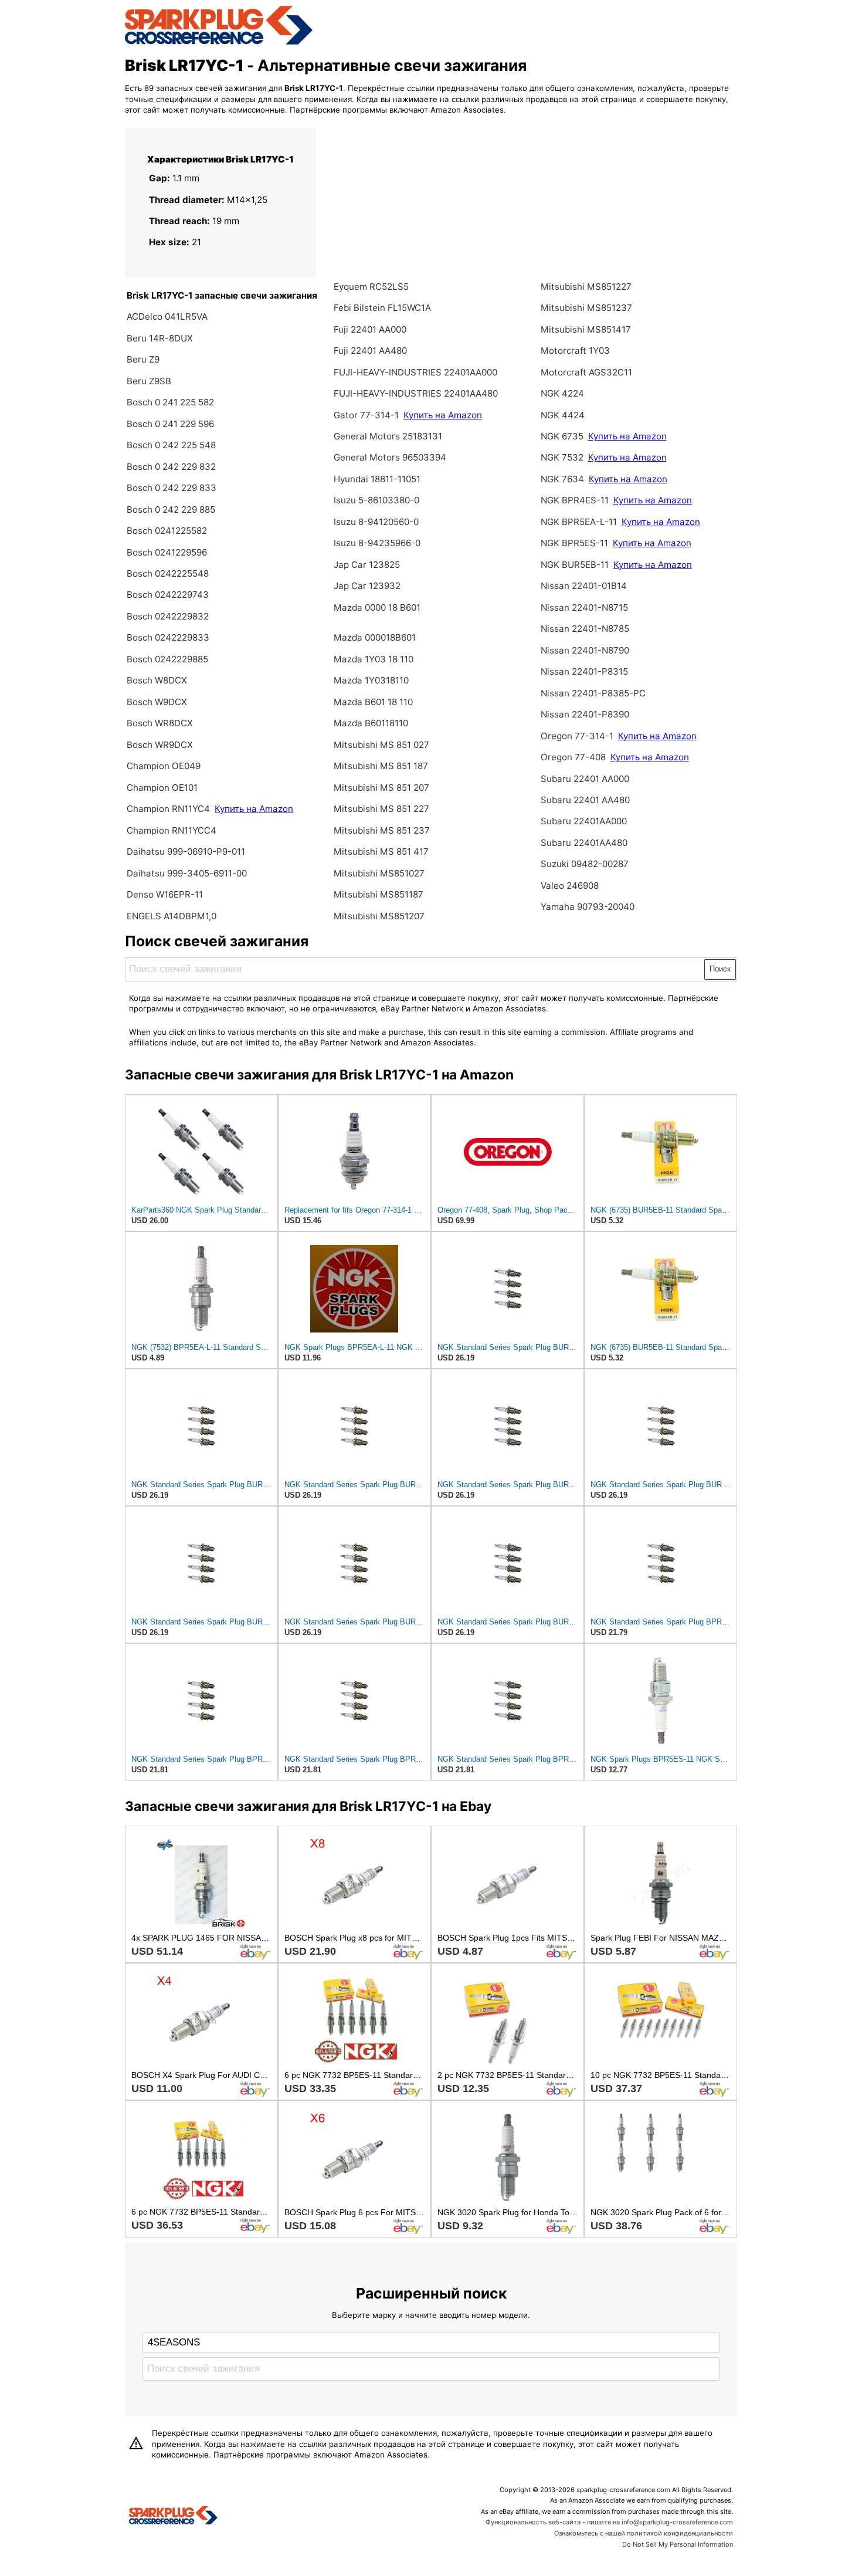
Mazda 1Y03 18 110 (374, 659)
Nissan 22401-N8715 (584, 607)
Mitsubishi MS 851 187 (381, 766)
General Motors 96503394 (390, 457)
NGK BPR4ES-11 (575, 500)
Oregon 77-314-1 (577, 736)
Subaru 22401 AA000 (585, 779)
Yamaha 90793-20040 (588, 907)
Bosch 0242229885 (167, 659)
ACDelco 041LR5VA (167, 317)
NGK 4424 (563, 415)
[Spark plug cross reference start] (173, 2517)
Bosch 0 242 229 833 (172, 488)
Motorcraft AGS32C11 (586, 372)
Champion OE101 (162, 788)
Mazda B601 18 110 (373, 702)
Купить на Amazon (254, 809)
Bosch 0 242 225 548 (171, 445)
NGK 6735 (562, 436)
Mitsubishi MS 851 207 (381, 788)
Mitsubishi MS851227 (586, 287)
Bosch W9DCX (157, 702)
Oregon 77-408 (573, 757)
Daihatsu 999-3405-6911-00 (187, 873)
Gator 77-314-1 (366, 415)
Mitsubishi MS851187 (379, 894)
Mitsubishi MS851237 (586, 308)
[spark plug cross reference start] (219, 43)
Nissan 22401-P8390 (585, 714)
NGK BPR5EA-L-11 (579, 522)
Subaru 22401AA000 (584, 821)
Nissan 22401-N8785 (585, 629)
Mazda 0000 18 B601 (377, 607)
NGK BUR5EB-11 (575, 565)
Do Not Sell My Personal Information (678, 2544)
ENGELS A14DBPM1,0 (172, 916)
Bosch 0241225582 (167, 531)
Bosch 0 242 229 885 (171, 510)
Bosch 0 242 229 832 (171, 467)
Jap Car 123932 (367, 586)
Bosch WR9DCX (160, 745)
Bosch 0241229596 (167, 552)
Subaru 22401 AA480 (585, 800)
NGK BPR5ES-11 (574, 543)
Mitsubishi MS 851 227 (381, 809)
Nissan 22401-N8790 (585, 650)
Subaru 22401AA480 (584, 843)
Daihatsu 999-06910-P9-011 (186, 852)
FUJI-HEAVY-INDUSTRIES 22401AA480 (416, 393)
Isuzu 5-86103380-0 (376, 500)
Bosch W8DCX (157, 680)
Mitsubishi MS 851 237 (382, 830)
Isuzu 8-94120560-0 (376, 522)
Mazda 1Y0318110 (371, 680)
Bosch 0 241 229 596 (170, 424)
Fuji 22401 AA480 (370, 351)
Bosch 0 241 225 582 (170, 402)
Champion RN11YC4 (169, 809)
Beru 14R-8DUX (160, 338)
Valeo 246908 (570, 886)
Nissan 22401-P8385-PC (593, 693)
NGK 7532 (562, 457)
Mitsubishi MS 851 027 (381, 745)
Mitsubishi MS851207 (379, 916)
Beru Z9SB (149, 381)
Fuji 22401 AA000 (370, 329)
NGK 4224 (562, 393)
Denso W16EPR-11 (165, 894)
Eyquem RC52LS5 (371, 287)
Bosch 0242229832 (168, 616)
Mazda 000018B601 (375, 637)
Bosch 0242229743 (168, 595)
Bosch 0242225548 (168, 573)
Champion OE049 (164, 766)
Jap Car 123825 (367, 565)
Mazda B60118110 (371, 723)
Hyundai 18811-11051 (377, 479)
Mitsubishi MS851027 (379, 873)
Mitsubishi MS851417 (586, 329)
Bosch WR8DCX (160, 723)
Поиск (720, 969)
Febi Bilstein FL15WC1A (382, 308)
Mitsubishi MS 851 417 (381, 852)
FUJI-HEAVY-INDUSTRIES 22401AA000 (415, 372)
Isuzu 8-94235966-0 (377, 543)
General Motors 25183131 (388, 436)
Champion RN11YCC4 (172, 830)
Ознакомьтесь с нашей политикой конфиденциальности (644, 2533)
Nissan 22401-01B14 (584, 586)
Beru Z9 (143, 359)
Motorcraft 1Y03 (575, 351)
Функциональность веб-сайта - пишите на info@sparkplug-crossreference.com (609, 2522)
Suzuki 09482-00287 (585, 864)
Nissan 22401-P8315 (584, 671)
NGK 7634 (562, 479)
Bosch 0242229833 (168, 637)
